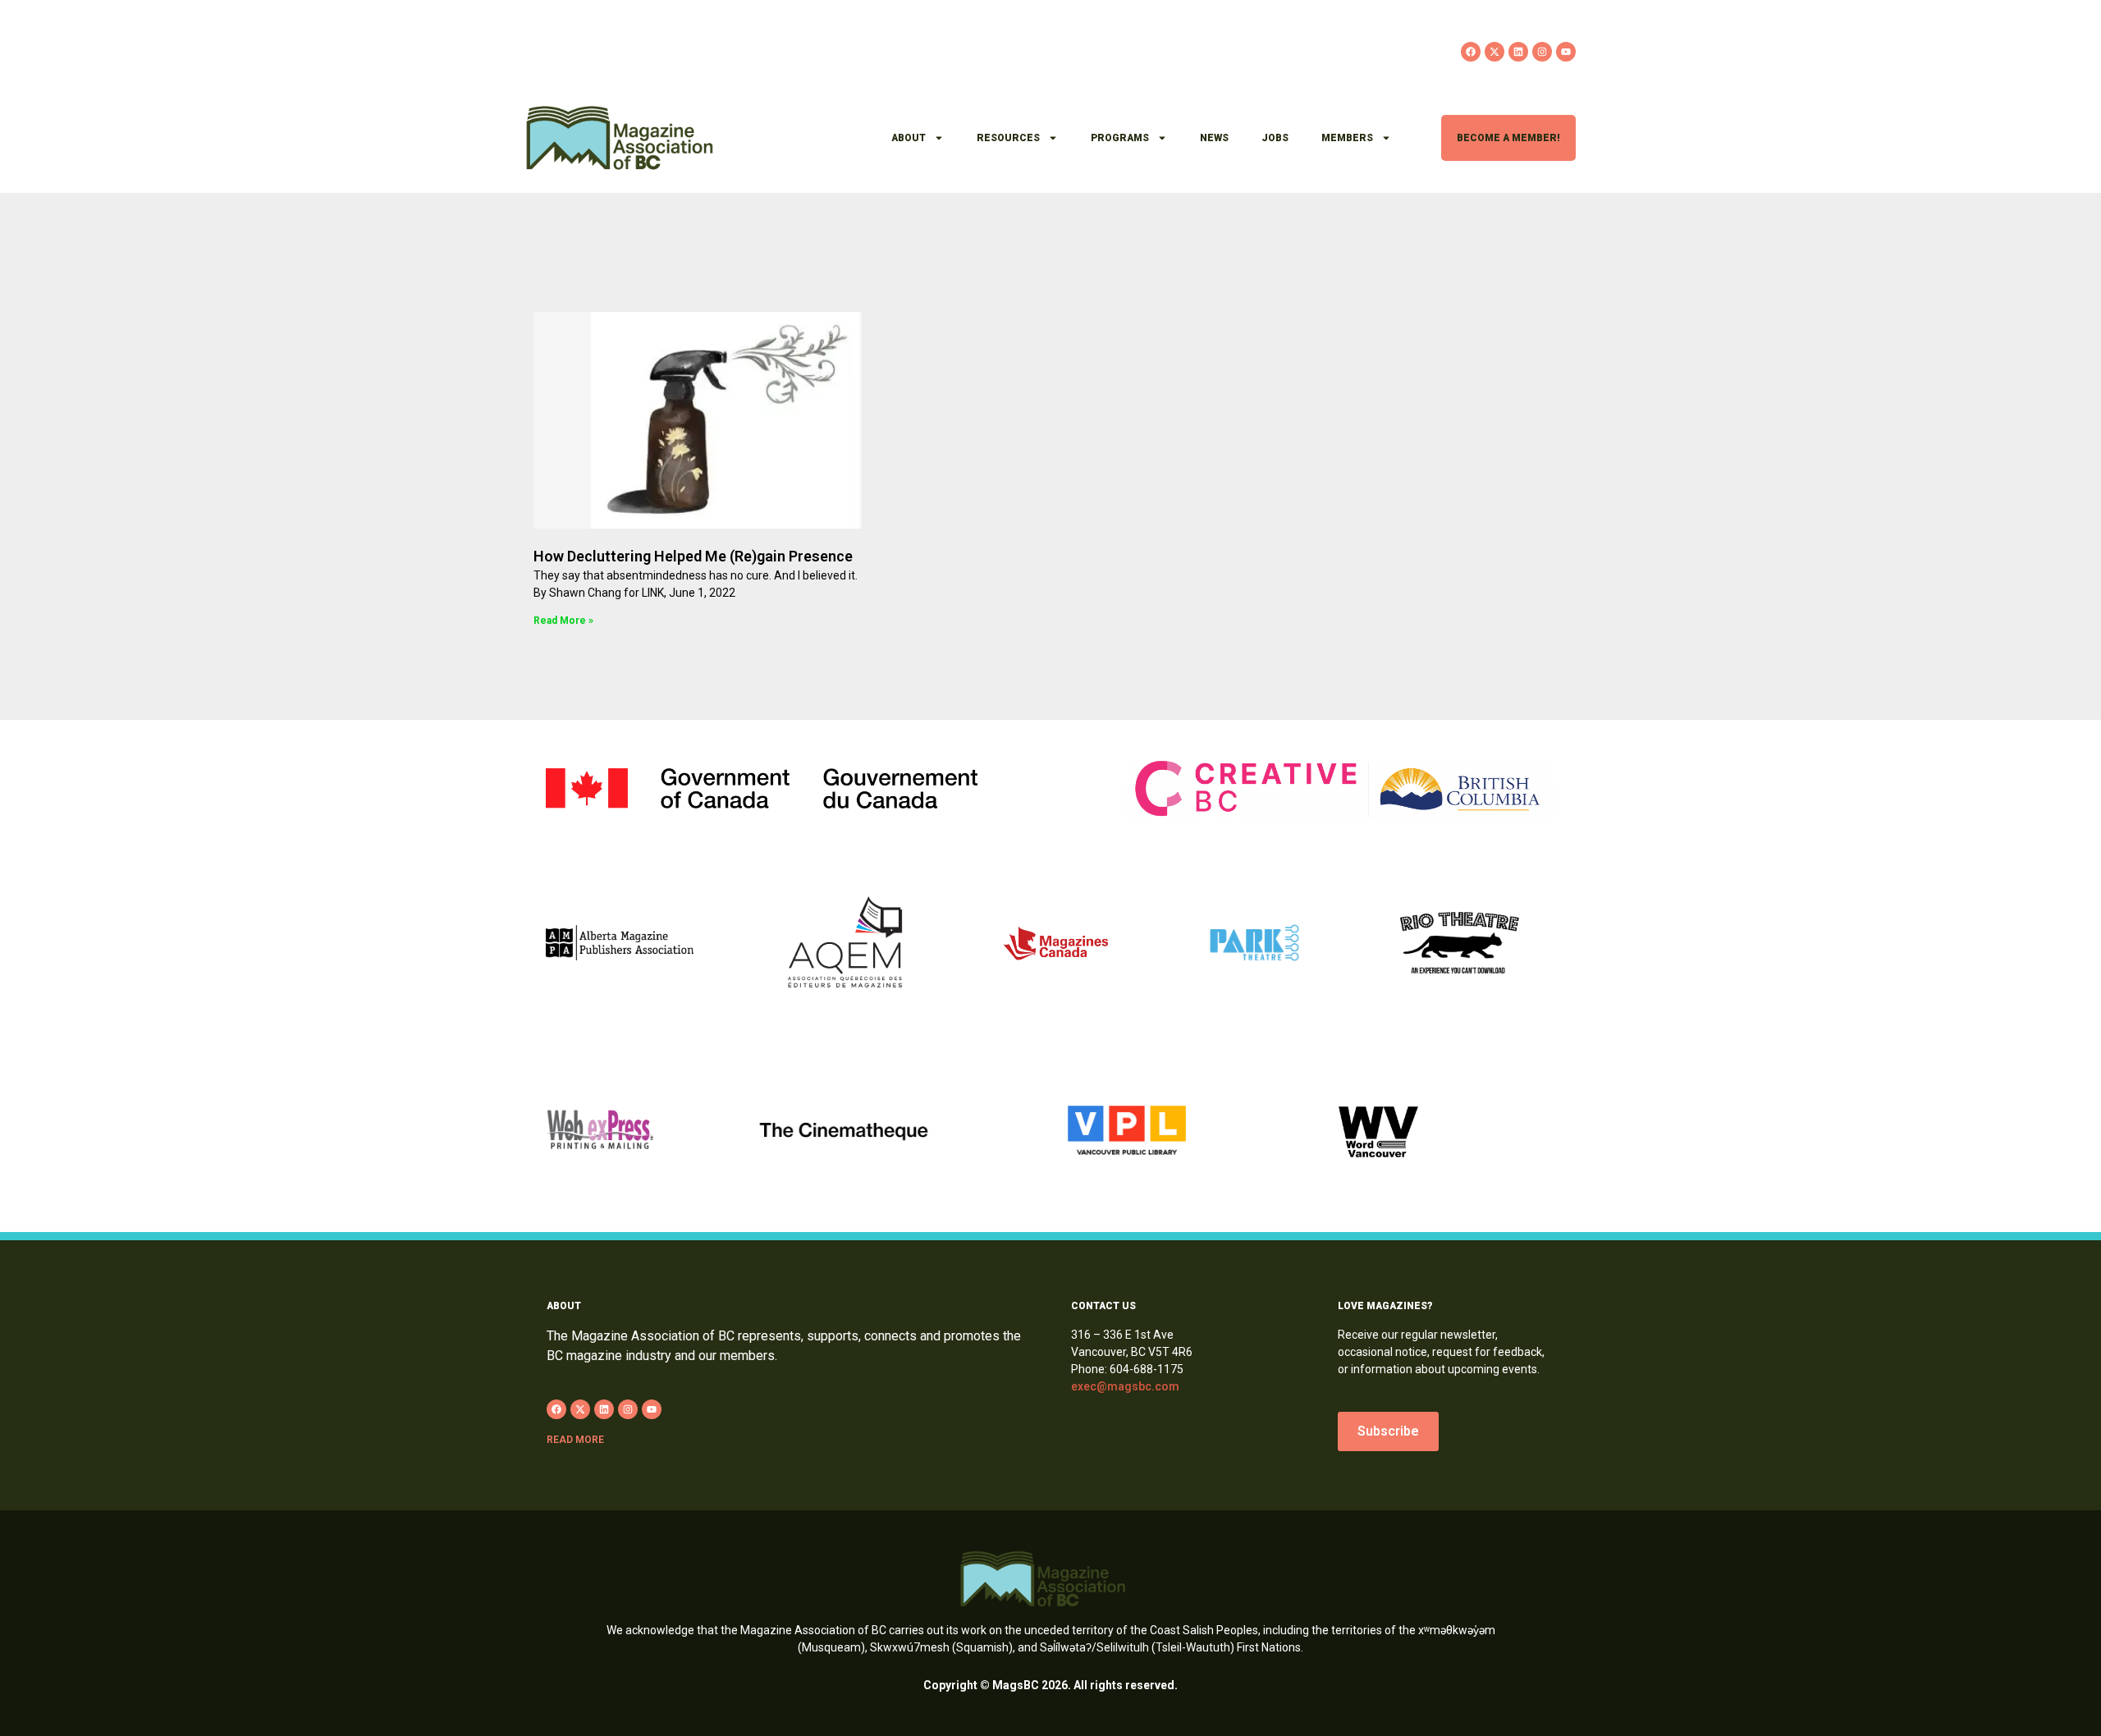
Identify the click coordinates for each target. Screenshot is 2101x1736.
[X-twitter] (1495, 52)
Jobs (1275, 138)
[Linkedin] (1518, 52)
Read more (575, 1440)
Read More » (563, 621)
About (909, 138)
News (1214, 138)
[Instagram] (1542, 52)
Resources (1008, 138)
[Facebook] (1471, 52)
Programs (1120, 138)
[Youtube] (1566, 52)
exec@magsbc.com (1125, 1386)
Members (1347, 138)
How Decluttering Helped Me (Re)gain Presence (693, 556)
